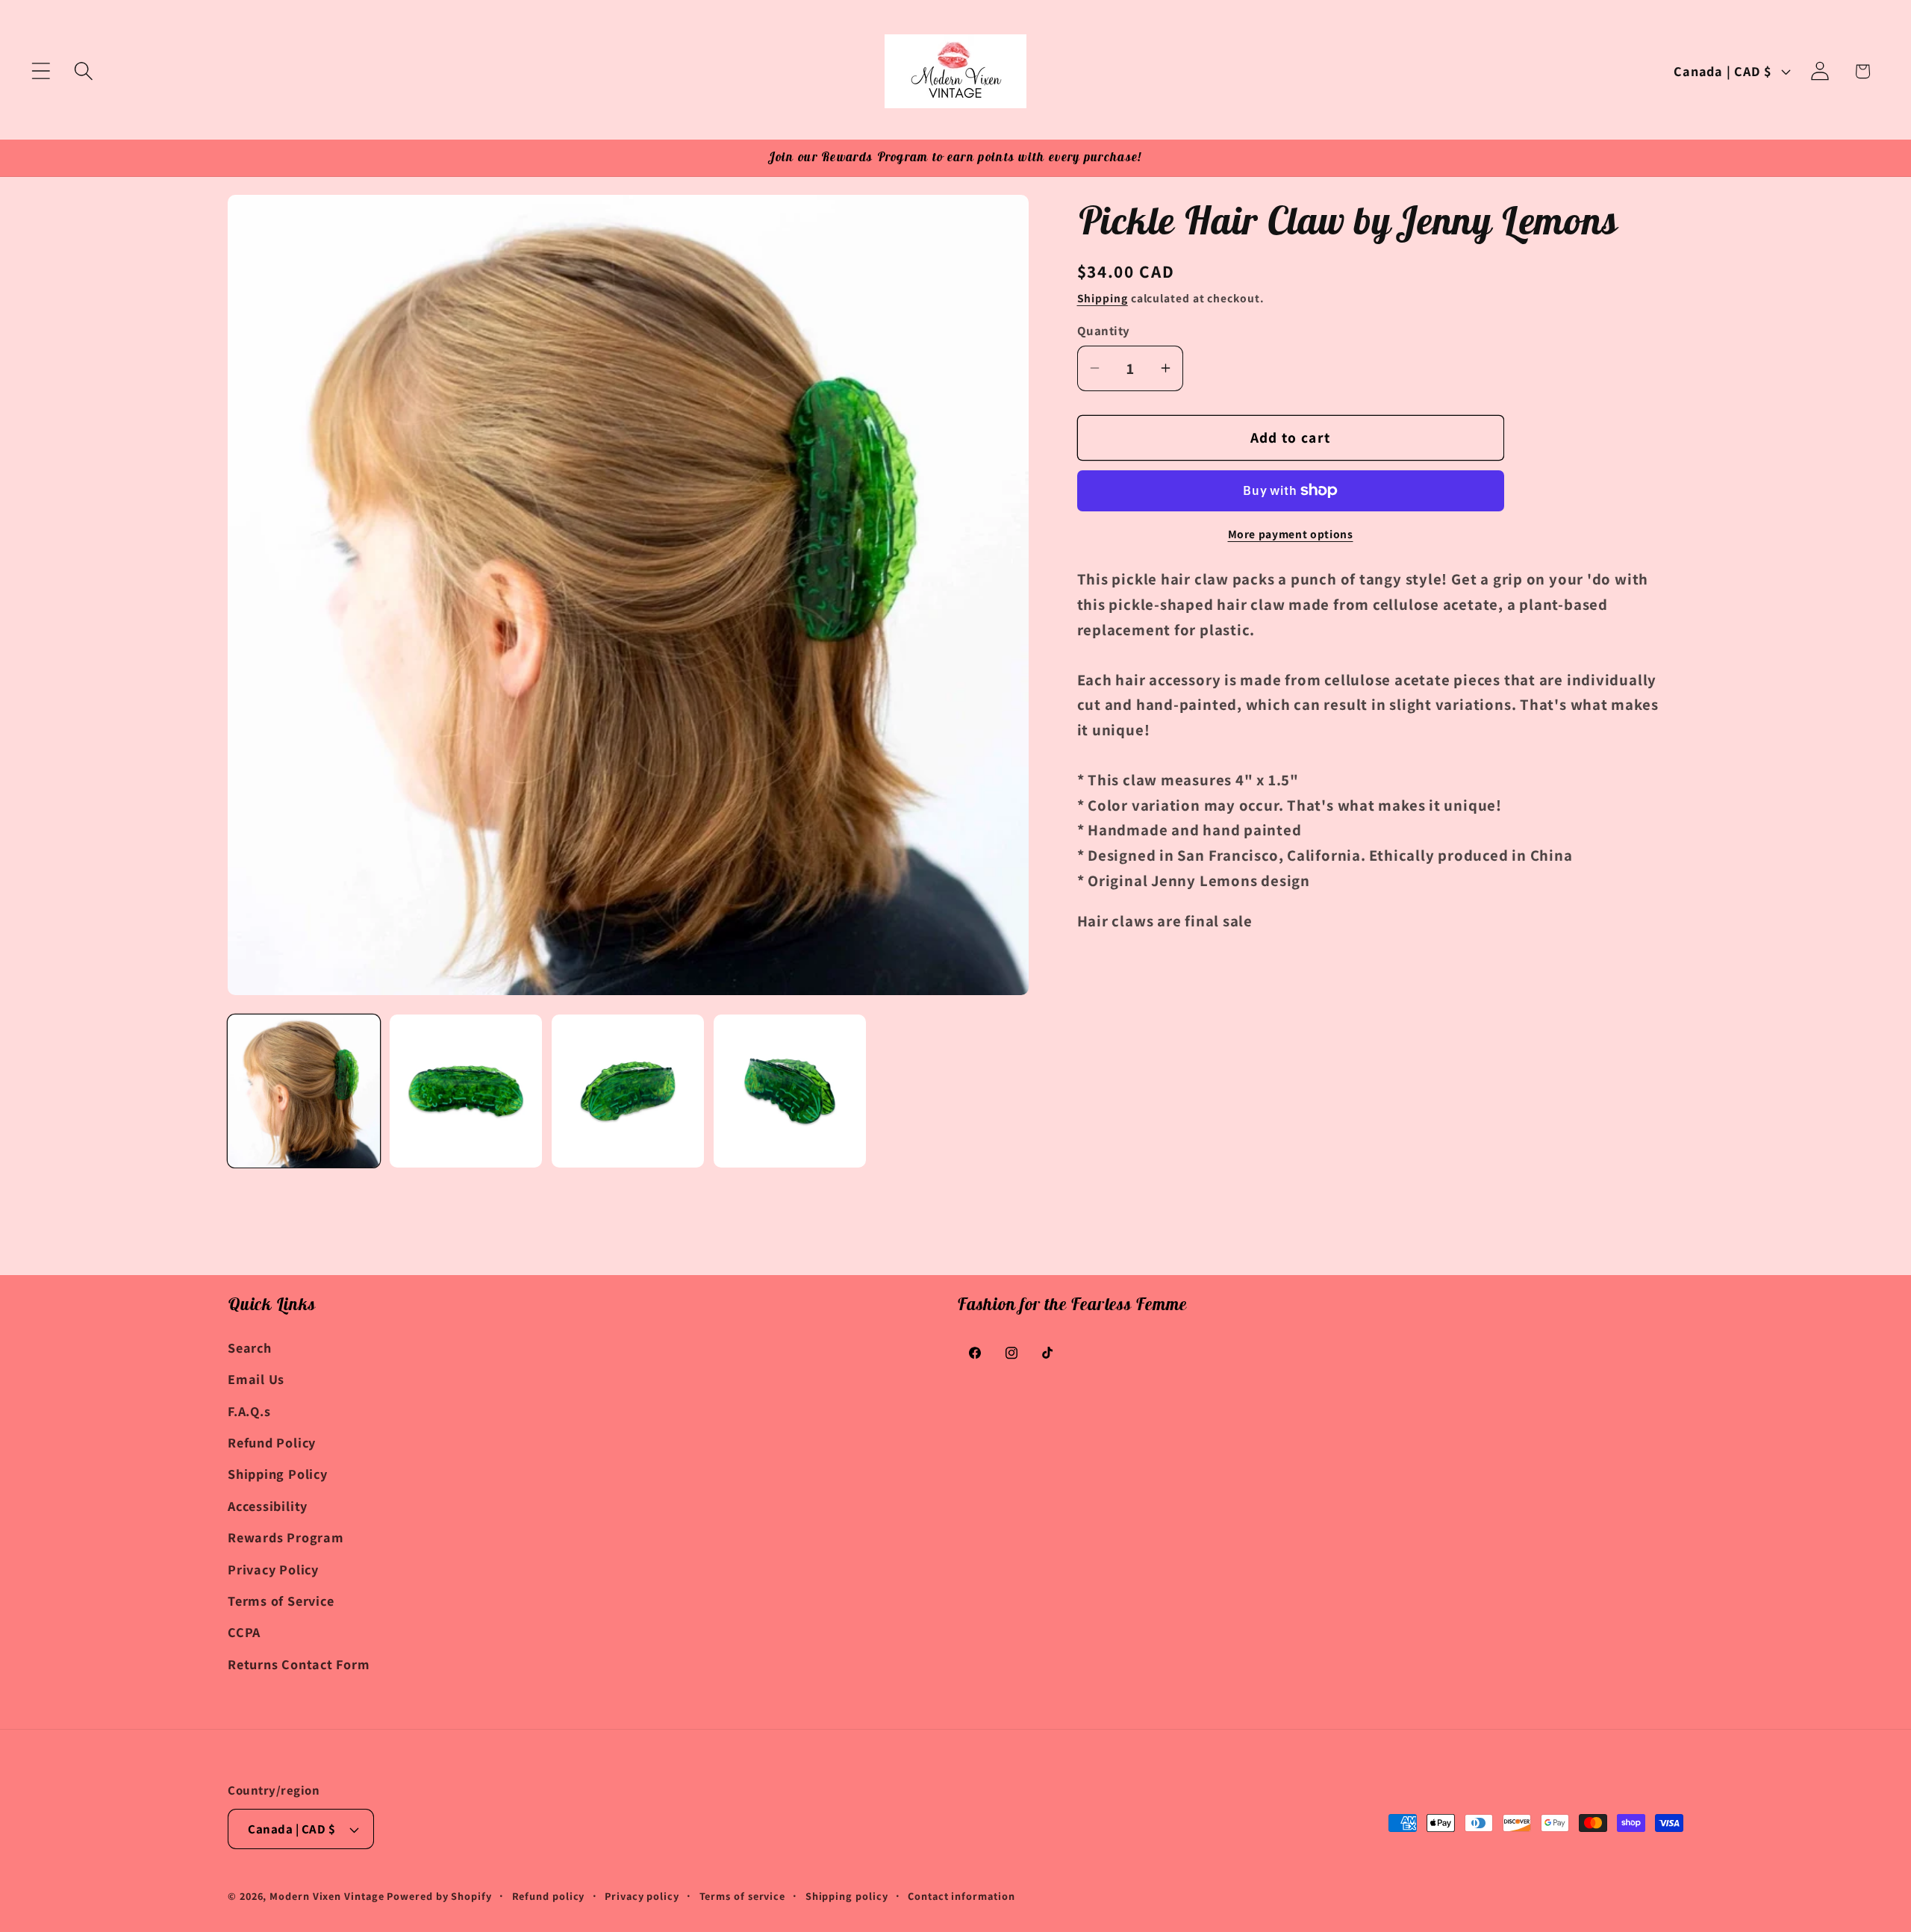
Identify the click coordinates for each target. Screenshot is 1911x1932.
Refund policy (549, 1896)
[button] (41, 71)
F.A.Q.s (249, 1411)
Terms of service (743, 1896)
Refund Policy (272, 1442)
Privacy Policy (273, 1569)
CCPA (244, 1632)
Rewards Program (286, 1537)
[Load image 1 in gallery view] (304, 1091)
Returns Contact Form (299, 1664)
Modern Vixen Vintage (327, 1896)
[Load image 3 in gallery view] (628, 1091)
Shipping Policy (278, 1474)
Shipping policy (847, 1896)
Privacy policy (642, 1896)
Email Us (256, 1379)
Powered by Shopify (439, 1896)
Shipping (1103, 298)
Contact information (961, 1896)
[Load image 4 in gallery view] (790, 1091)
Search (250, 1347)
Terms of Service (281, 1601)
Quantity (1104, 331)
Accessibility (268, 1506)
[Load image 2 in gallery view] (466, 1091)
